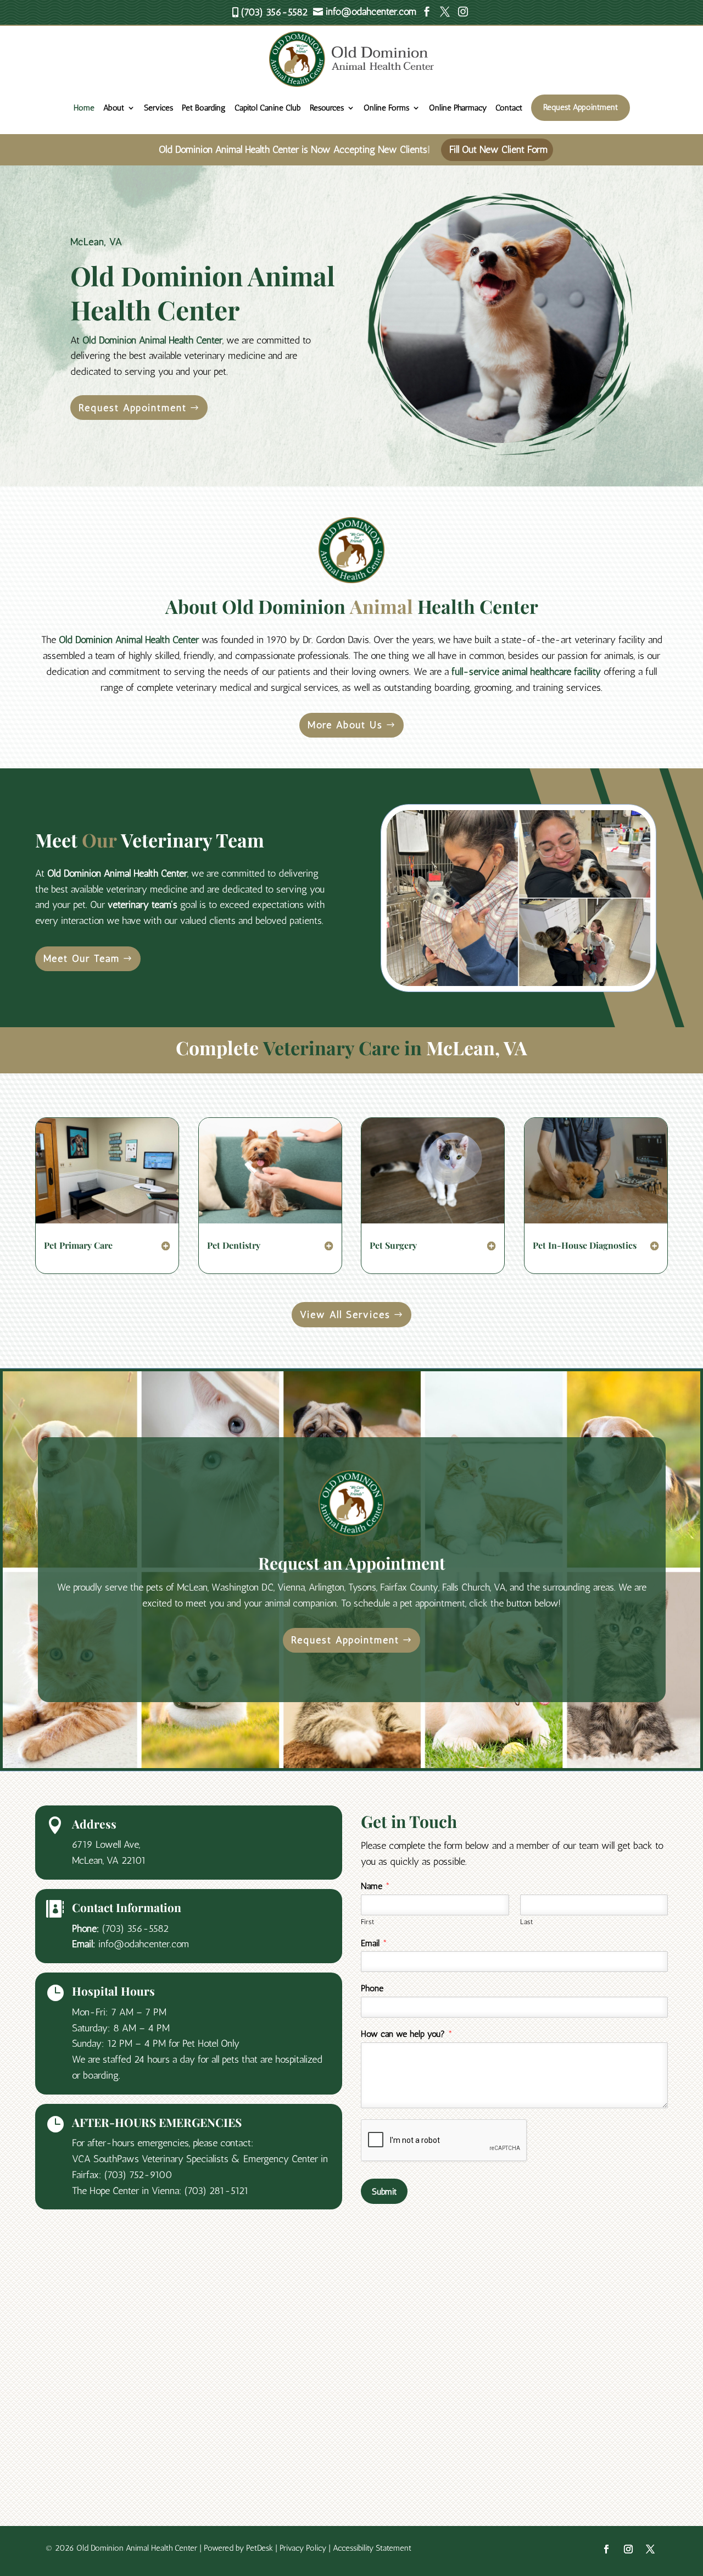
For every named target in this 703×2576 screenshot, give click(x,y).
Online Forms (386, 108)
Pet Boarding (204, 108)
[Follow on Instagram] (628, 2549)
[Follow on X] (650, 2549)
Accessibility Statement (372, 2548)
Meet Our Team (82, 959)
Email (374, 1943)
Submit (384, 2192)
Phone (372, 1988)
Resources (327, 108)
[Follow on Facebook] (606, 2549)
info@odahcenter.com (144, 1944)
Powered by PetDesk (238, 2548)
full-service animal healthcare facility (526, 672)
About (114, 108)
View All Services (345, 1315)
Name (375, 1886)
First (367, 1922)
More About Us (345, 725)
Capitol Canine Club (268, 108)
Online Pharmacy (458, 108)
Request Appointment (581, 107)
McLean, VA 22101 (109, 1860)
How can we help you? (407, 2034)
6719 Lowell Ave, (106, 1844)
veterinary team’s (143, 905)
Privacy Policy (303, 2548)
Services (158, 108)
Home (84, 108)
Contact (509, 108)
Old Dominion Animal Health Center (152, 340)
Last (526, 1922)
